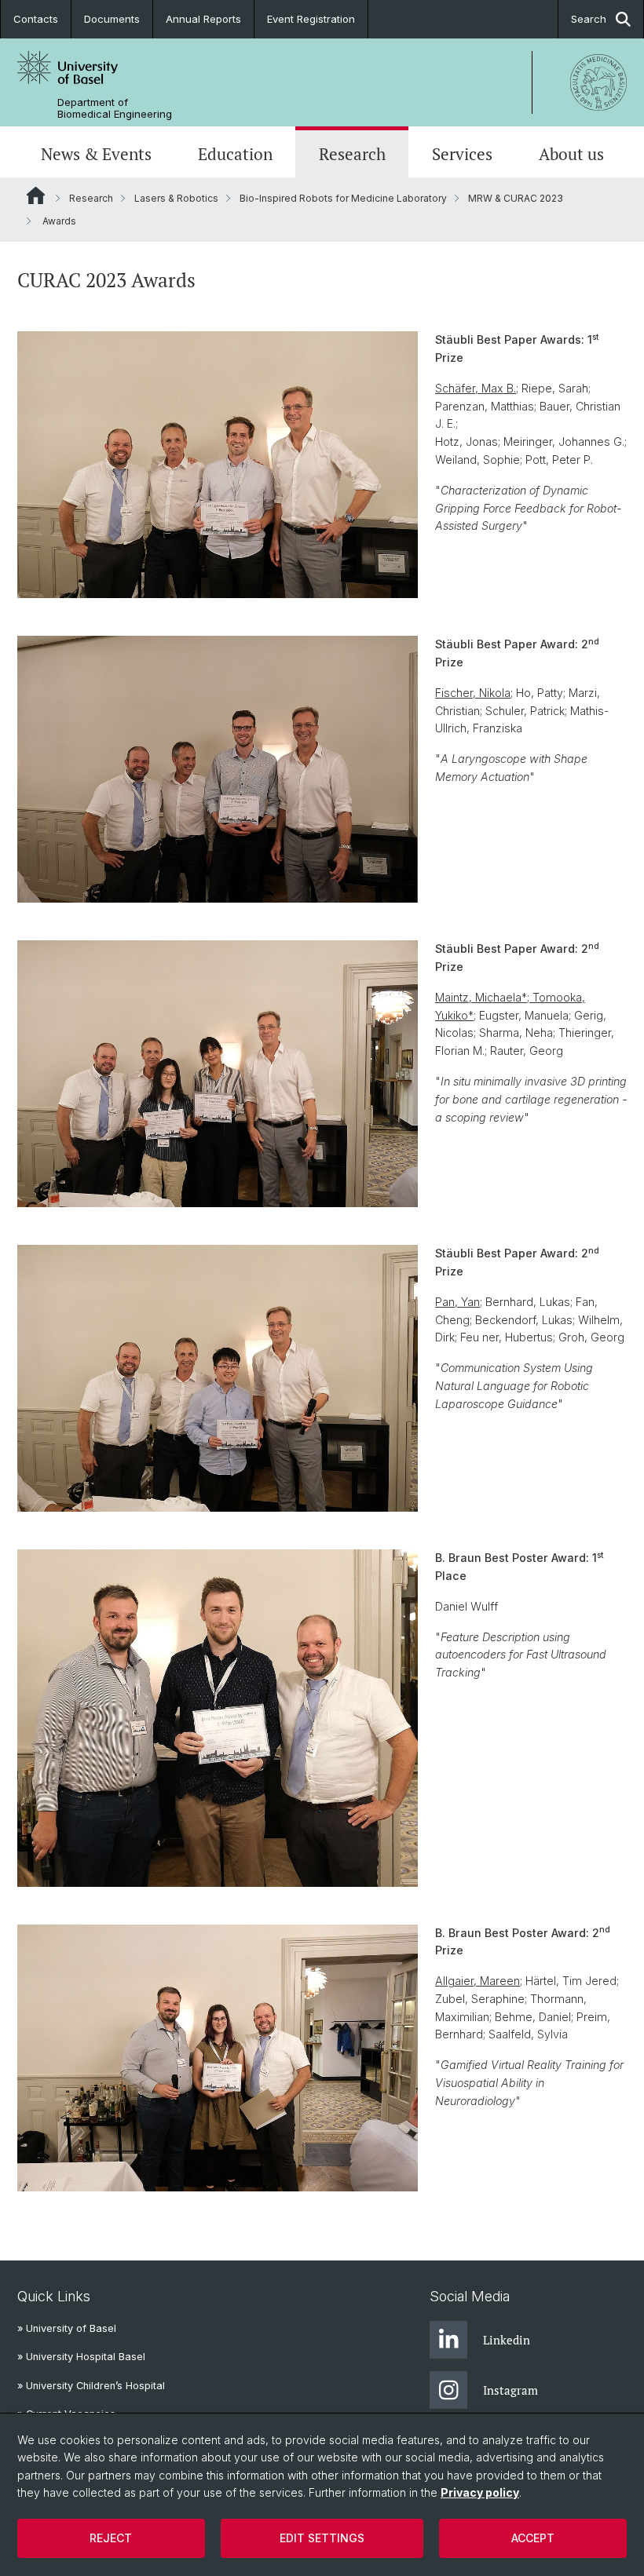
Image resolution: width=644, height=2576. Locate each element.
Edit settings (322, 2538)
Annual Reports (203, 19)
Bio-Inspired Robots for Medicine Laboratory (343, 198)
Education (235, 154)
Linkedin (507, 2340)
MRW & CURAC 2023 (516, 198)
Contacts (36, 19)
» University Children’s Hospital (91, 2386)
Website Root (36, 195)
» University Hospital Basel (81, 2357)
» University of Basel (67, 2328)
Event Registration (311, 19)
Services (462, 154)
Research (352, 154)
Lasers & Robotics (176, 198)
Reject (111, 2538)
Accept (533, 2538)
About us (571, 154)
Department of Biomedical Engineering (115, 108)
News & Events (96, 154)
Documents (112, 19)
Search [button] (589, 19)
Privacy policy (480, 2492)
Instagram (510, 2390)
